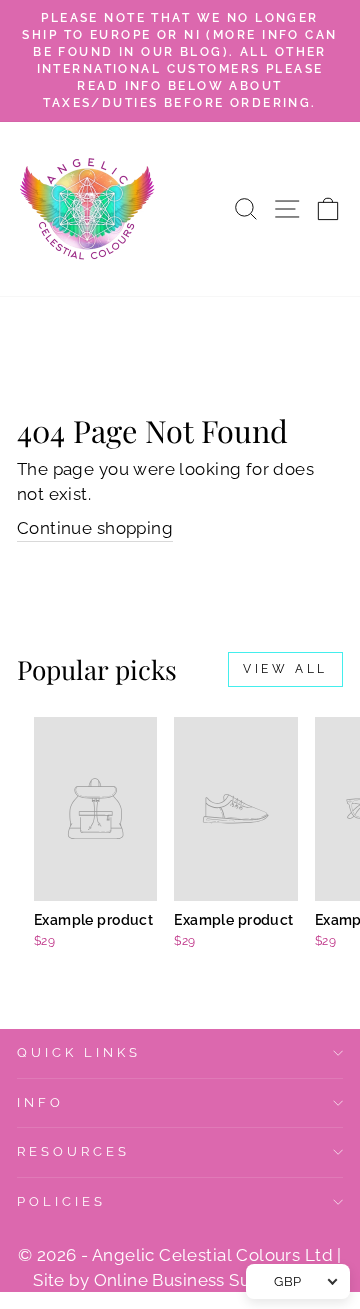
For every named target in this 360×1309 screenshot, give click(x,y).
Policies (61, 1201)
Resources (73, 1151)
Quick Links (79, 1052)
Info (40, 1102)
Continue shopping (95, 528)
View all (285, 669)
